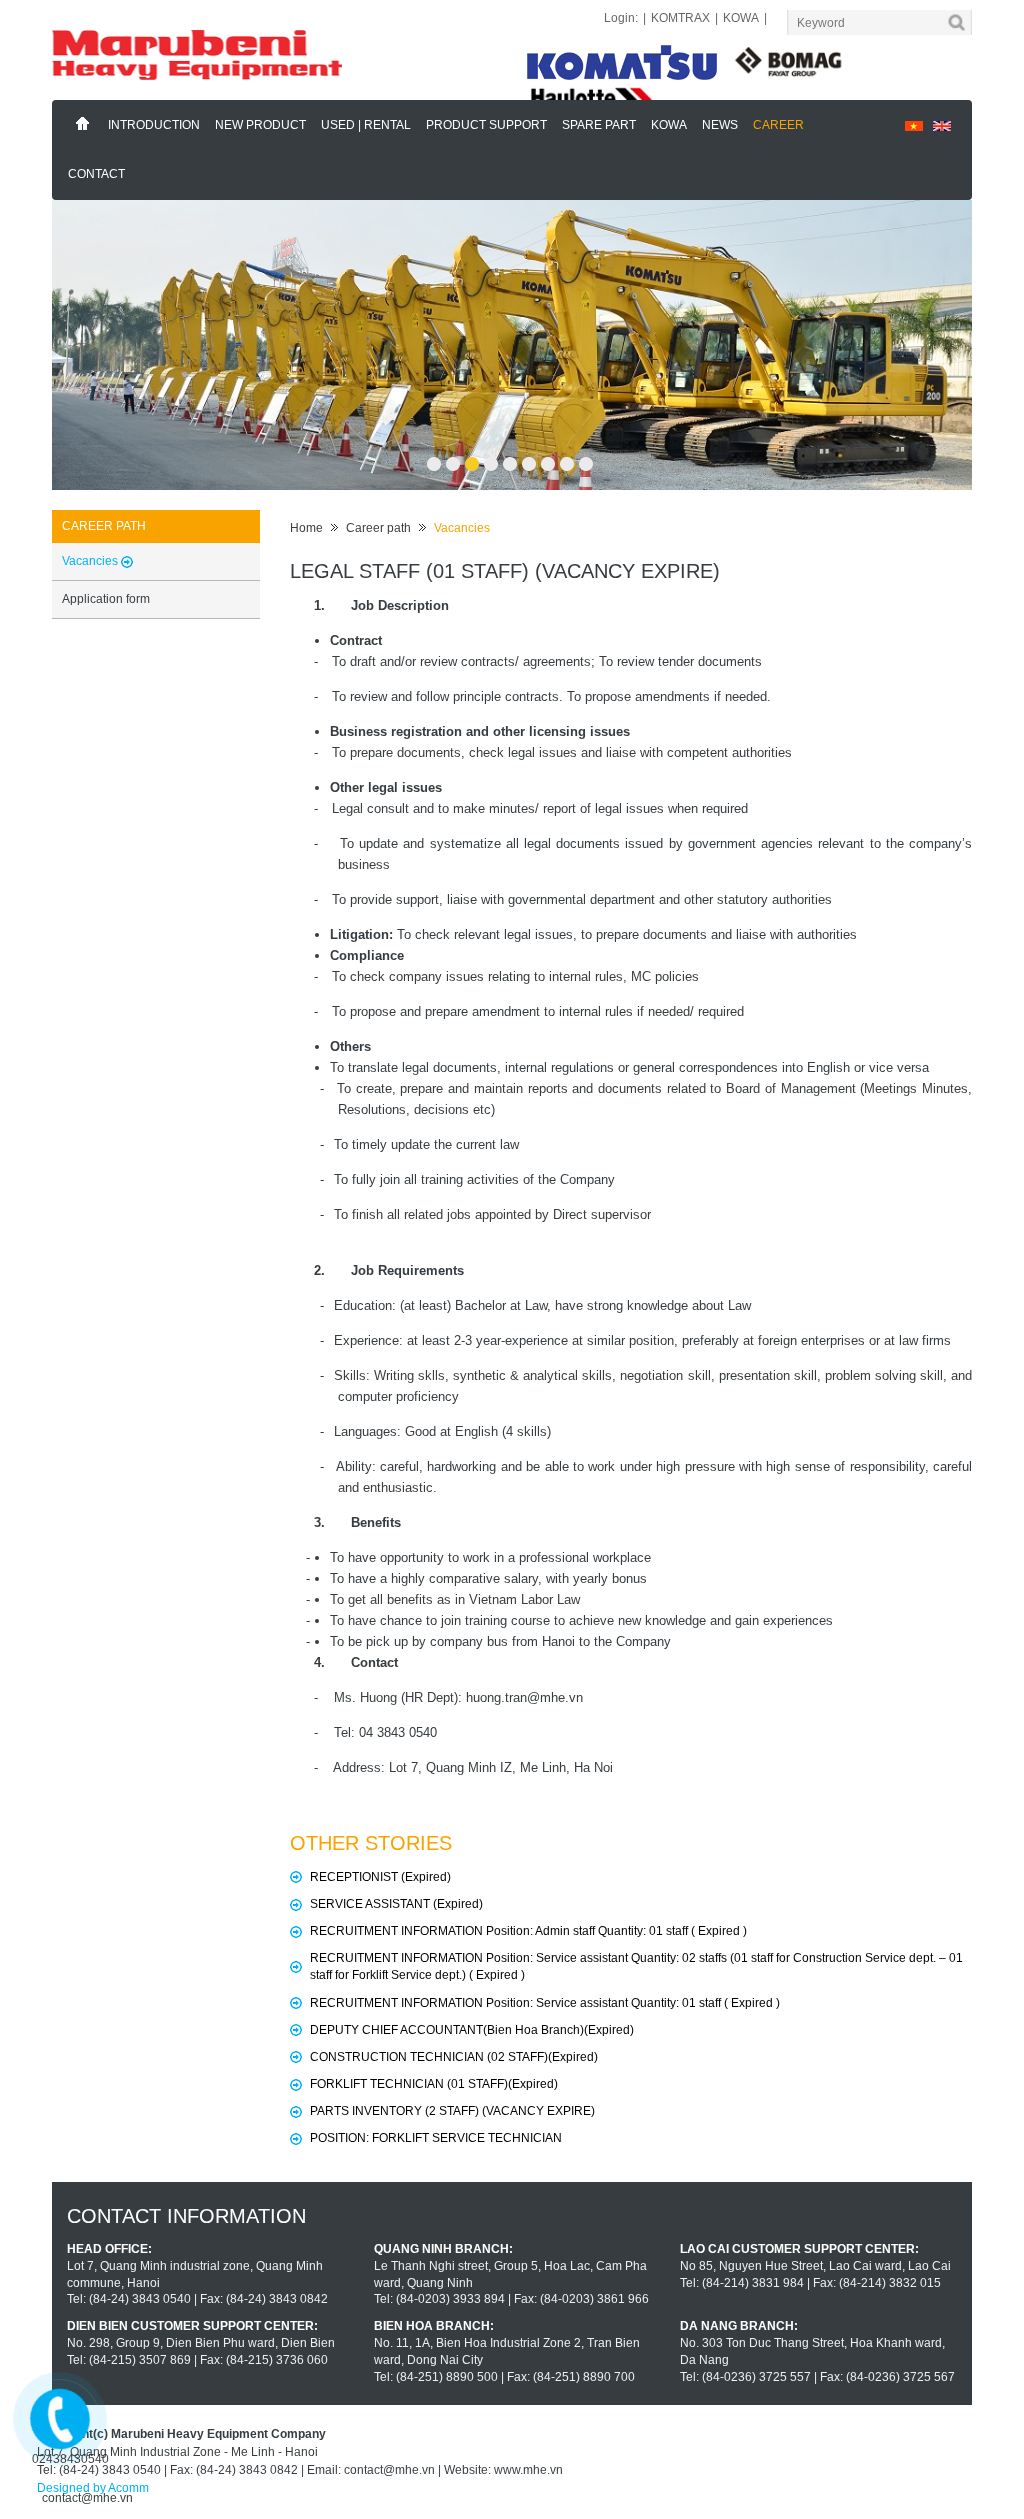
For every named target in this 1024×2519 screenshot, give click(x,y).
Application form (106, 599)
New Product (260, 125)
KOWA (741, 18)
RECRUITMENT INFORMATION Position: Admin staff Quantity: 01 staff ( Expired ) (528, 1931)
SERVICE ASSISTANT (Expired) (396, 1904)
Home (83, 124)
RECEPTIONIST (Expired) (380, 1877)
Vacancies (462, 528)
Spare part (599, 125)
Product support (486, 125)
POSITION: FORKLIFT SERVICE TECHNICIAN (436, 2138)
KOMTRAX (680, 18)
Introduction (154, 125)
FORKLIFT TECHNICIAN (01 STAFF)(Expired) (434, 2084)
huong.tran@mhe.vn (524, 1697)
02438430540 (70, 2459)
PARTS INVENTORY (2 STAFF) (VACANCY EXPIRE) (452, 2111)
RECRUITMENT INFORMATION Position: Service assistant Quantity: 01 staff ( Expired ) (545, 2003)
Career (778, 125)
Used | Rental (366, 125)
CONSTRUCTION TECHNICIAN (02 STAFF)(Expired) (454, 2057)
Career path (378, 528)
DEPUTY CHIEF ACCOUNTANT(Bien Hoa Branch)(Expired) (472, 2030)
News (720, 125)
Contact (96, 174)
